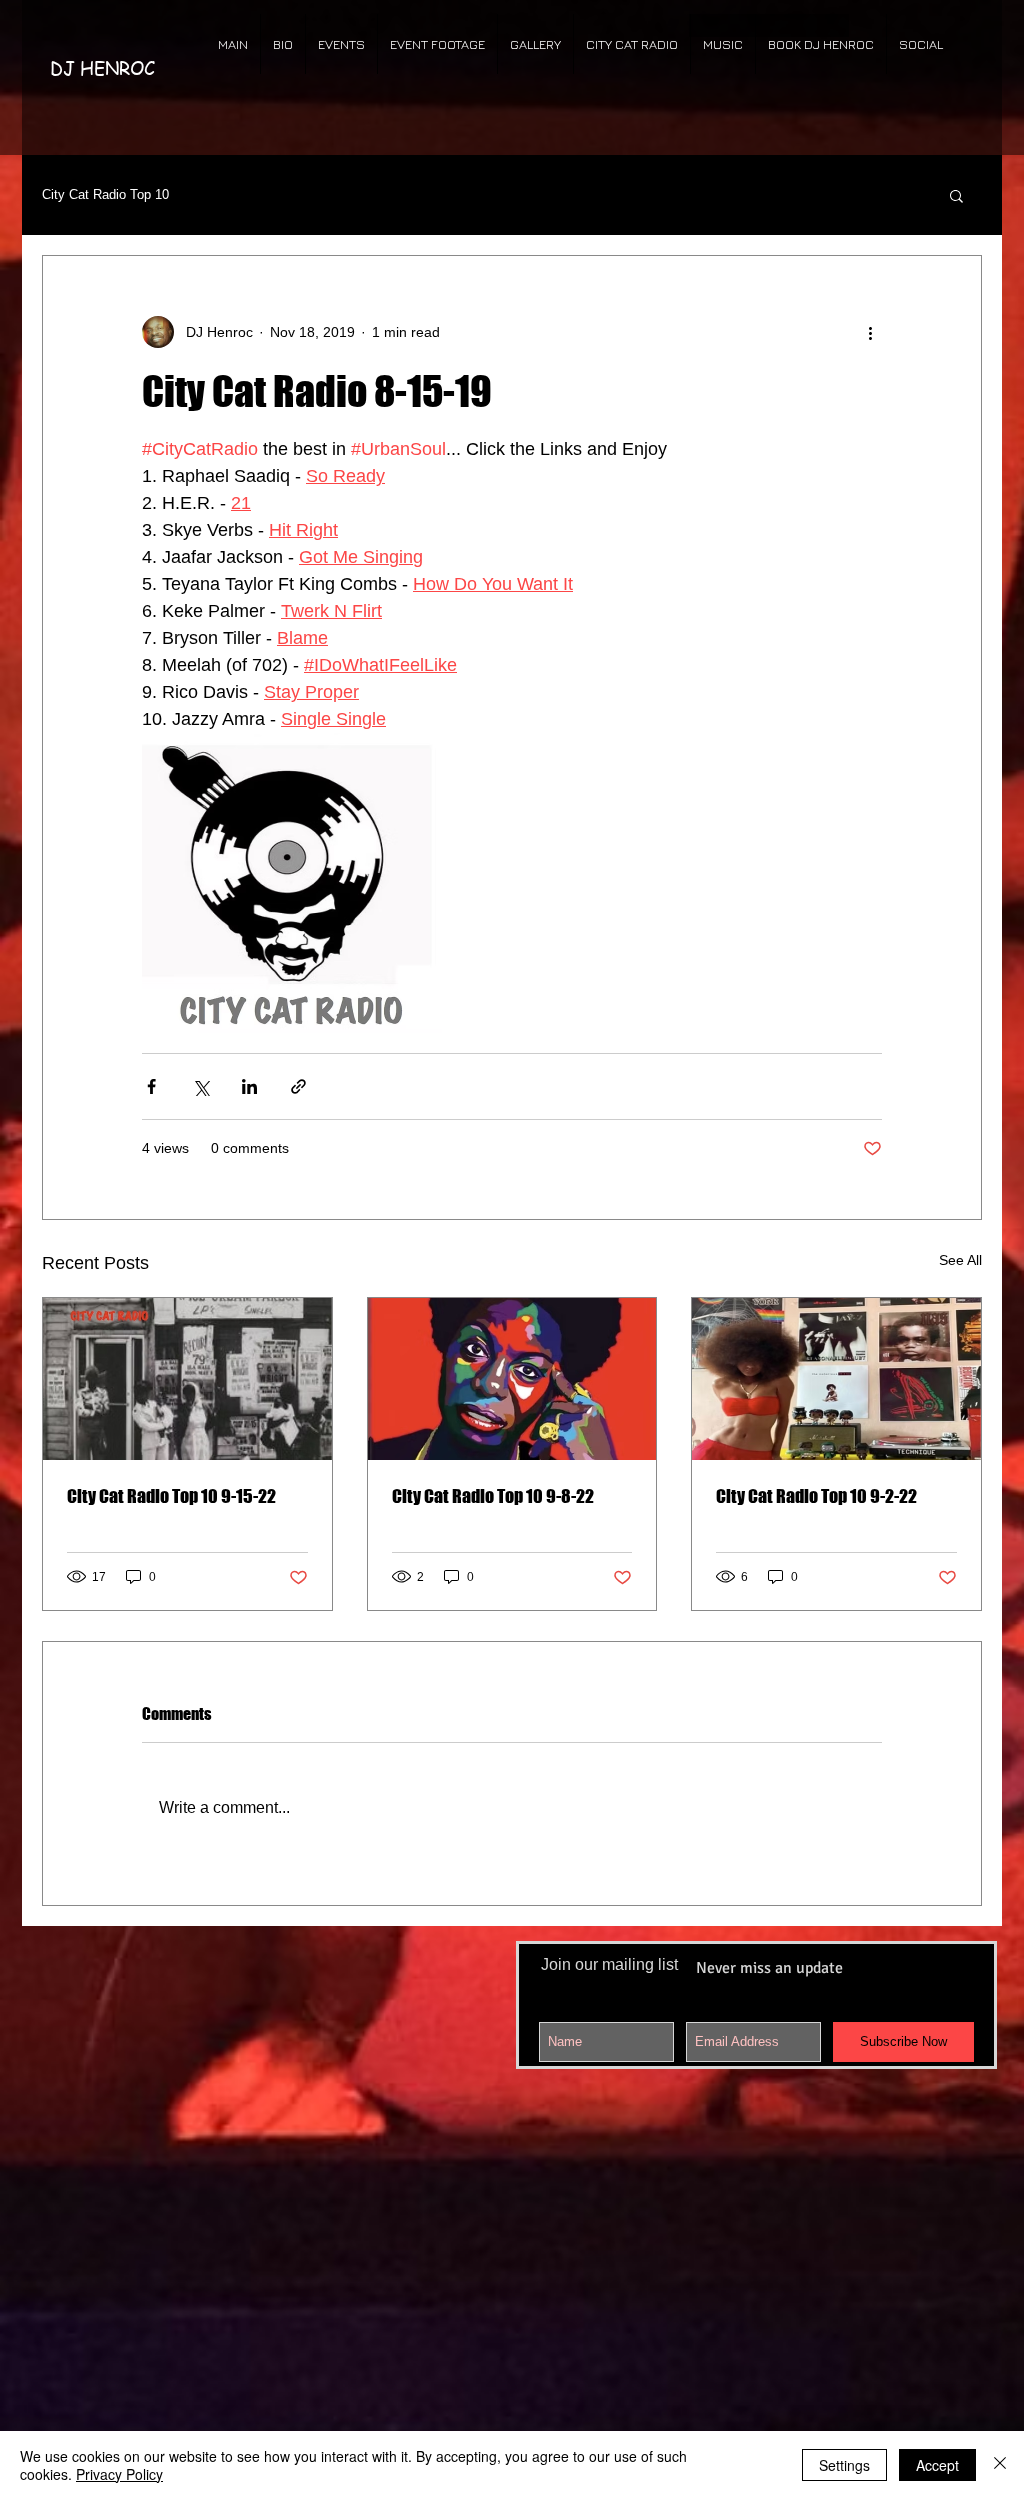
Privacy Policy (119, 2474)
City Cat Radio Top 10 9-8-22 (493, 1496)
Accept (937, 2465)
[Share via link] (298, 1086)
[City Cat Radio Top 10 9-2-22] (836, 1379)
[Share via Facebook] (151, 1086)
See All (960, 1260)
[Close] (1000, 2465)
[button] (956, 195)
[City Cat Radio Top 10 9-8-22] (512, 1379)
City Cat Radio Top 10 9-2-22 (816, 1496)
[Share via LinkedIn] (249, 1086)
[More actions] (870, 332)
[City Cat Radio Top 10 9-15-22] (187, 1379)
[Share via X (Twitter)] (200, 1086)
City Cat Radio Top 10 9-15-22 (171, 1496)
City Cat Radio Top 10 (105, 194)
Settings (844, 2465)
